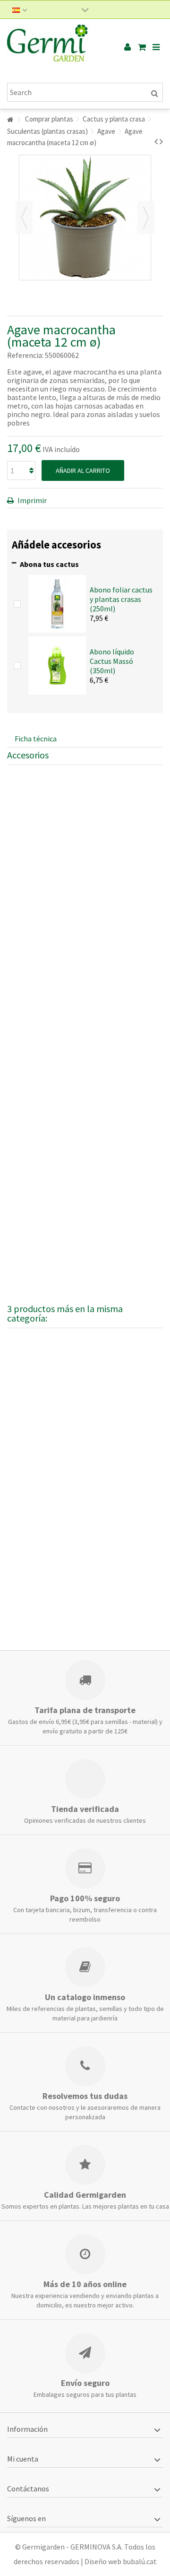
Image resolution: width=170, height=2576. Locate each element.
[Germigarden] (54, 47)
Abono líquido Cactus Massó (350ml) (112, 661)
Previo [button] (24, 218)
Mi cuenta (23, 2459)
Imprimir (31, 500)
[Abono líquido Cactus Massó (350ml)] (57, 664)
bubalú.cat (140, 2561)
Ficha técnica (36, 739)
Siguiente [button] (146, 218)
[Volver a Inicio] (10, 120)
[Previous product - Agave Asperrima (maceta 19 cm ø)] (156, 141)
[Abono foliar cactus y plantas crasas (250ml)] (57, 603)
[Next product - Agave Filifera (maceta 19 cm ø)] (161, 141)
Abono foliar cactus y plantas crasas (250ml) (121, 599)
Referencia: (25, 355)
